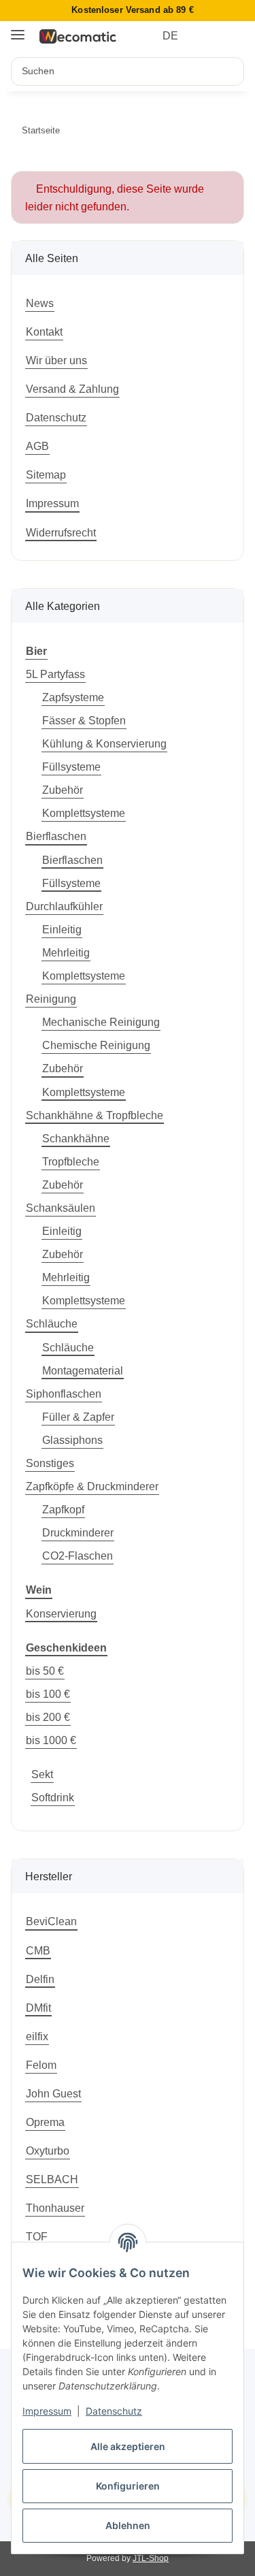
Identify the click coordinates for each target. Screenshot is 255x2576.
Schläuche (52, 1323)
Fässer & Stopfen (84, 720)
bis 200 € (48, 1717)
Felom (41, 2065)
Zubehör (63, 790)
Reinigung (51, 999)
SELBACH (52, 2179)
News (40, 303)
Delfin (40, 1979)
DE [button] (170, 36)
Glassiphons (72, 1440)
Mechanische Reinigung (101, 1022)
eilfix (37, 2036)
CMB (38, 1950)
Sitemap (46, 474)
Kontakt (44, 332)
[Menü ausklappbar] (18, 30)
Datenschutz (114, 2411)
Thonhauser (55, 2208)
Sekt (42, 1774)
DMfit (38, 2008)
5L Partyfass (55, 674)
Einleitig (62, 929)
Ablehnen (128, 2525)
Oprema (45, 2122)
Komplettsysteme (84, 813)
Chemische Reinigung (96, 1045)
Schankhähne (76, 1138)
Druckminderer (78, 1532)
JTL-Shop (151, 2558)
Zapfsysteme (73, 697)
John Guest (53, 2093)
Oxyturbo (48, 2151)
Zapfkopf (63, 1509)
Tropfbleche (71, 1161)
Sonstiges (50, 1463)
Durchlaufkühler (64, 906)
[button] (209, 36)
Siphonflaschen (64, 1394)
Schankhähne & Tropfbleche (95, 1115)
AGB (37, 446)
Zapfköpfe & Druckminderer (92, 1486)
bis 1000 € (51, 1740)
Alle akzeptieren (128, 2446)
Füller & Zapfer (78, 1417)
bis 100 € (48, 1694)
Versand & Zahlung (72, 389)
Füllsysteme (71, 767)
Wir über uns (56, 360)
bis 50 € (45, 1671)
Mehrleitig (66, 952)
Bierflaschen (56, 836)
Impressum (47, 2411)
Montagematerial (83, 1370)
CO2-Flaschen (78, 1556)
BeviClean (51, 1921)
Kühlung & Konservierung (104, 743)
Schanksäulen (61, 1208)
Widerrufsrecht (61, 532)
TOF (37, 2236)
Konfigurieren (128, 2486)
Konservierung (61, 1613)
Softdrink (53, 1797)
